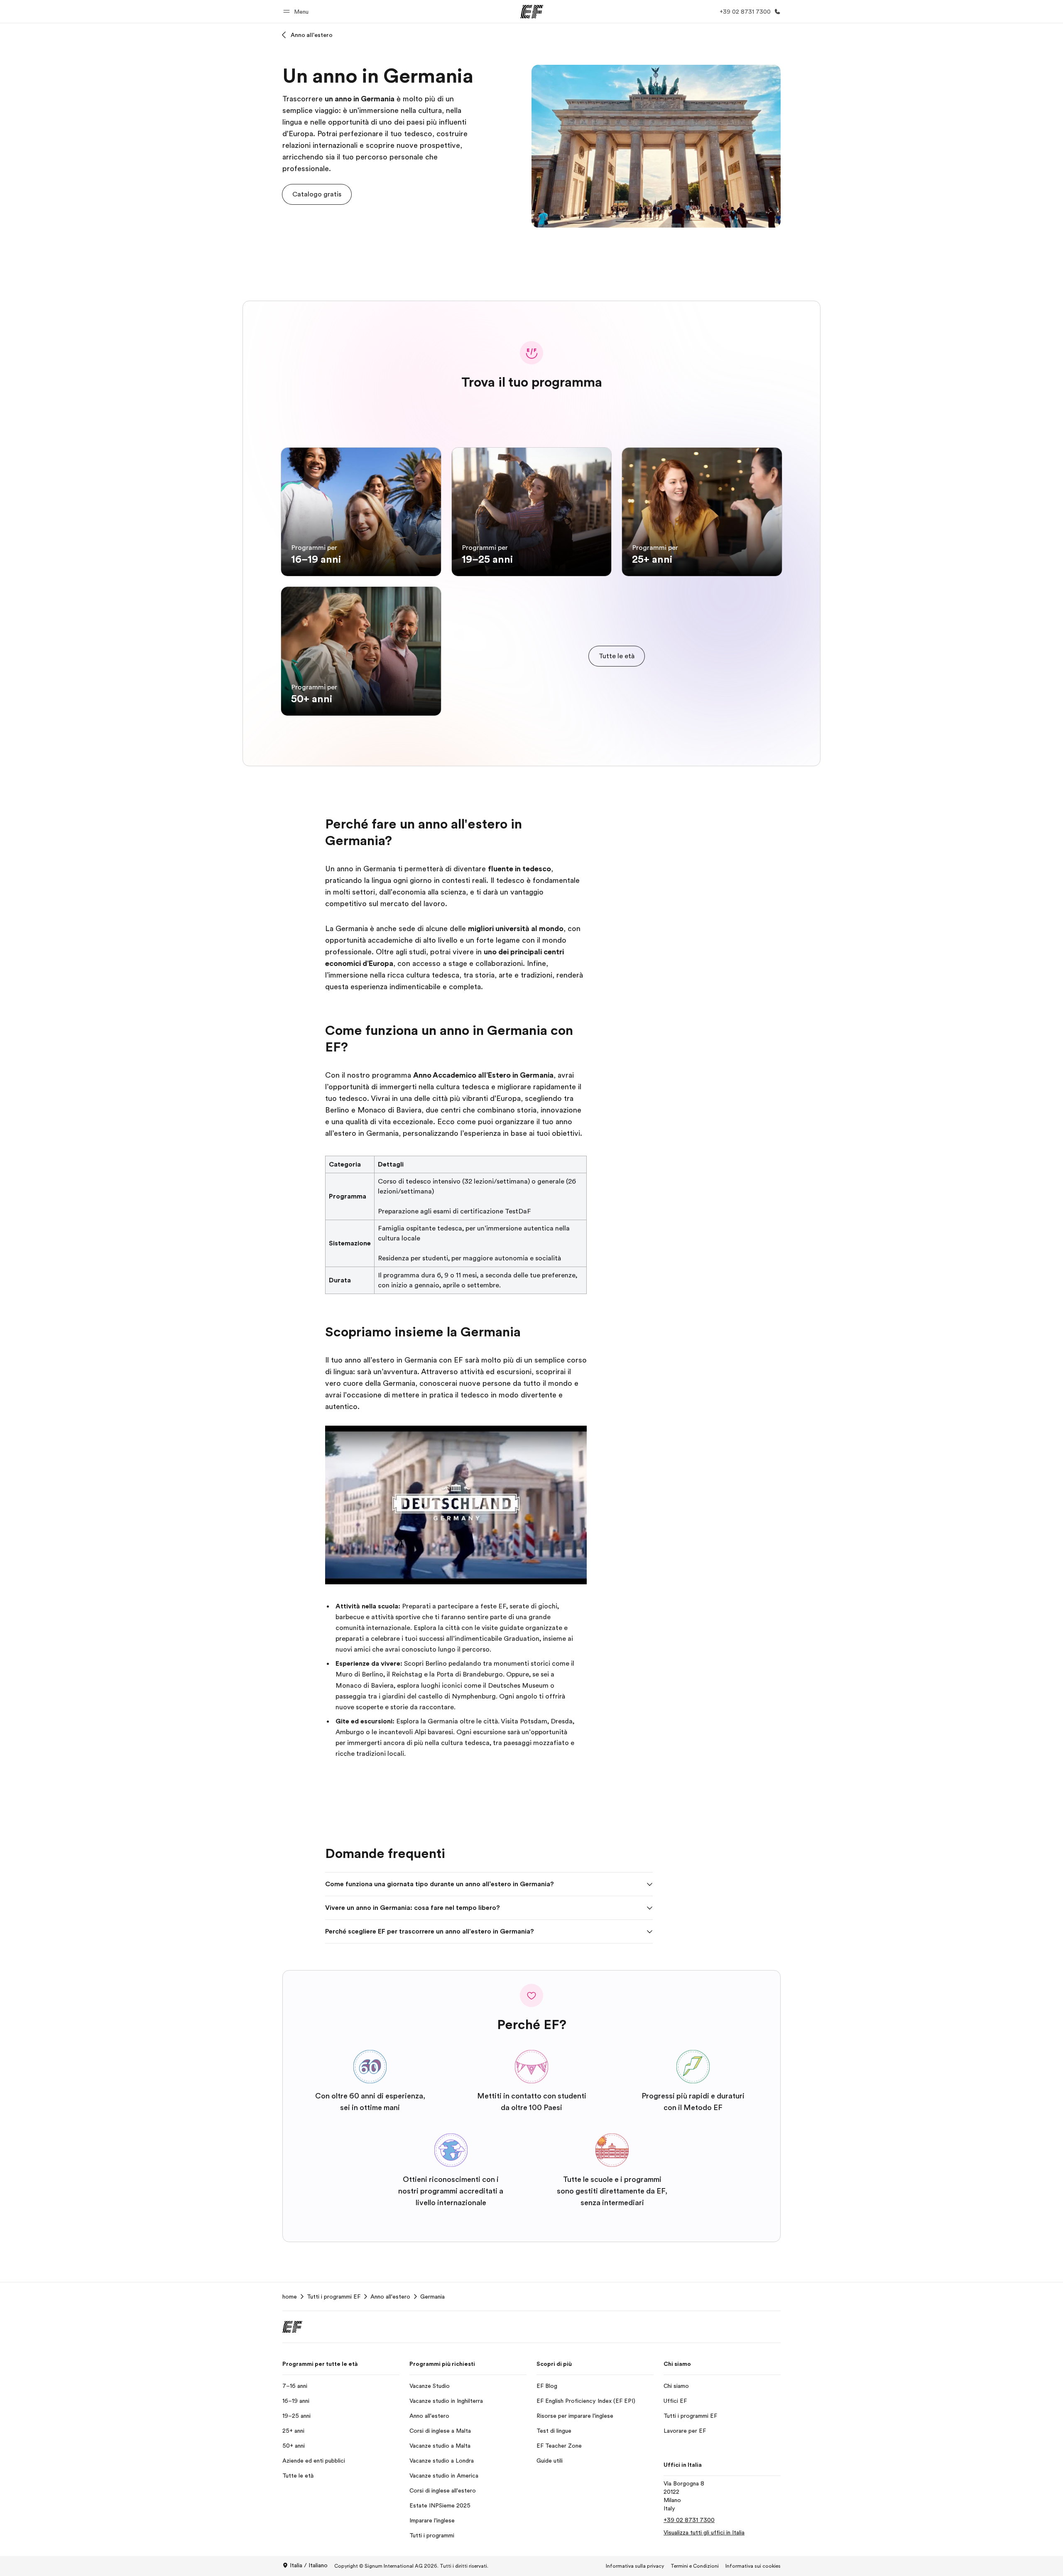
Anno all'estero (312, 35)
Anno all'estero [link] (390, 2297)
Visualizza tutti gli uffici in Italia (704, 2532)
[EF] (532, 12)
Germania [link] (432, 2297)
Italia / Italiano (309, 2565)
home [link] (290, 2297)
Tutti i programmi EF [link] (334, 2297)
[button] (297, 11)
